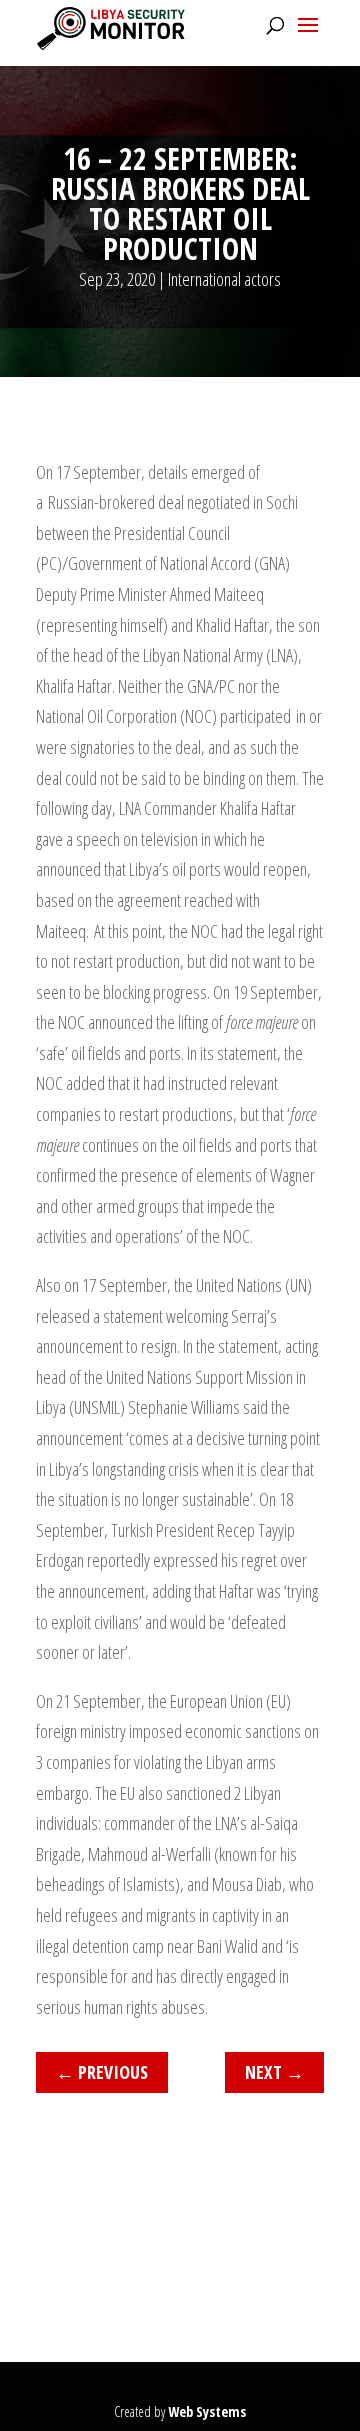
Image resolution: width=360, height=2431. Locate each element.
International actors (224, 279)
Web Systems (207, 2411)
